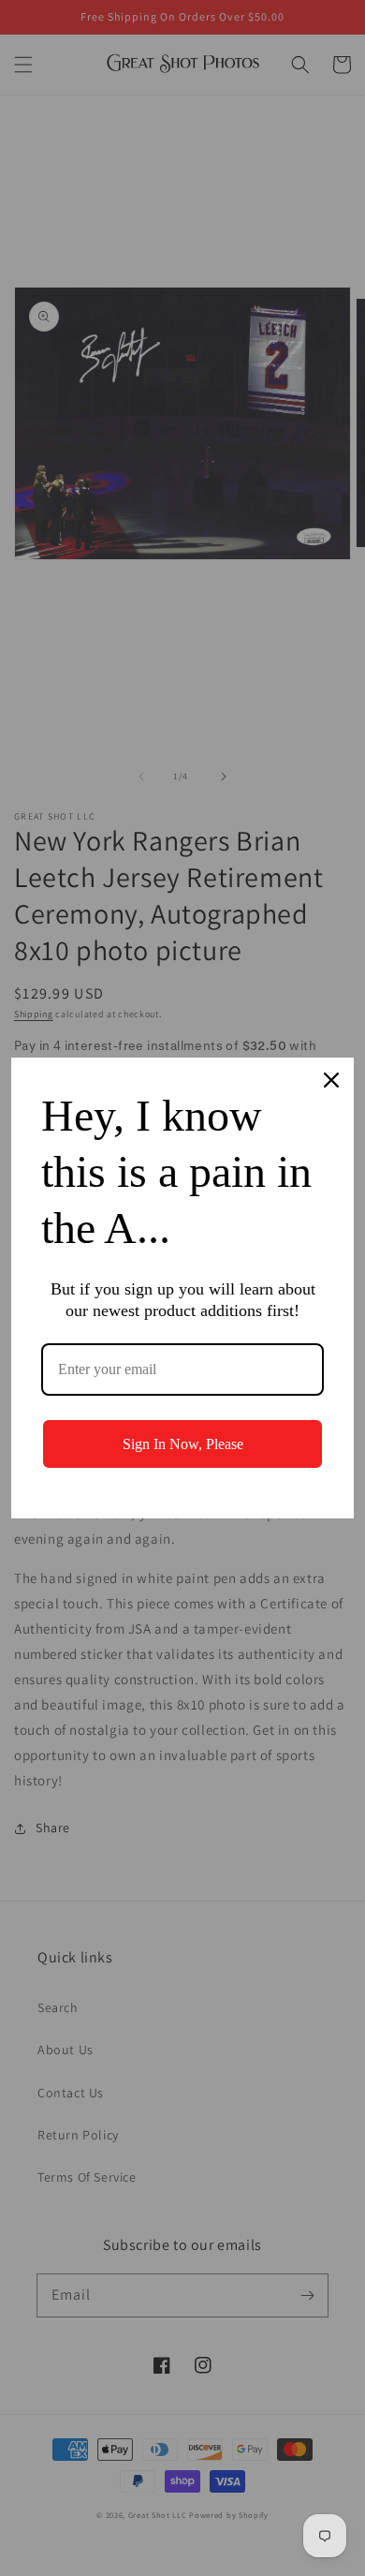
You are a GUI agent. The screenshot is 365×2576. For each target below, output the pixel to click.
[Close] (331, 1080)
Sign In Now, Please (183, 1444)
